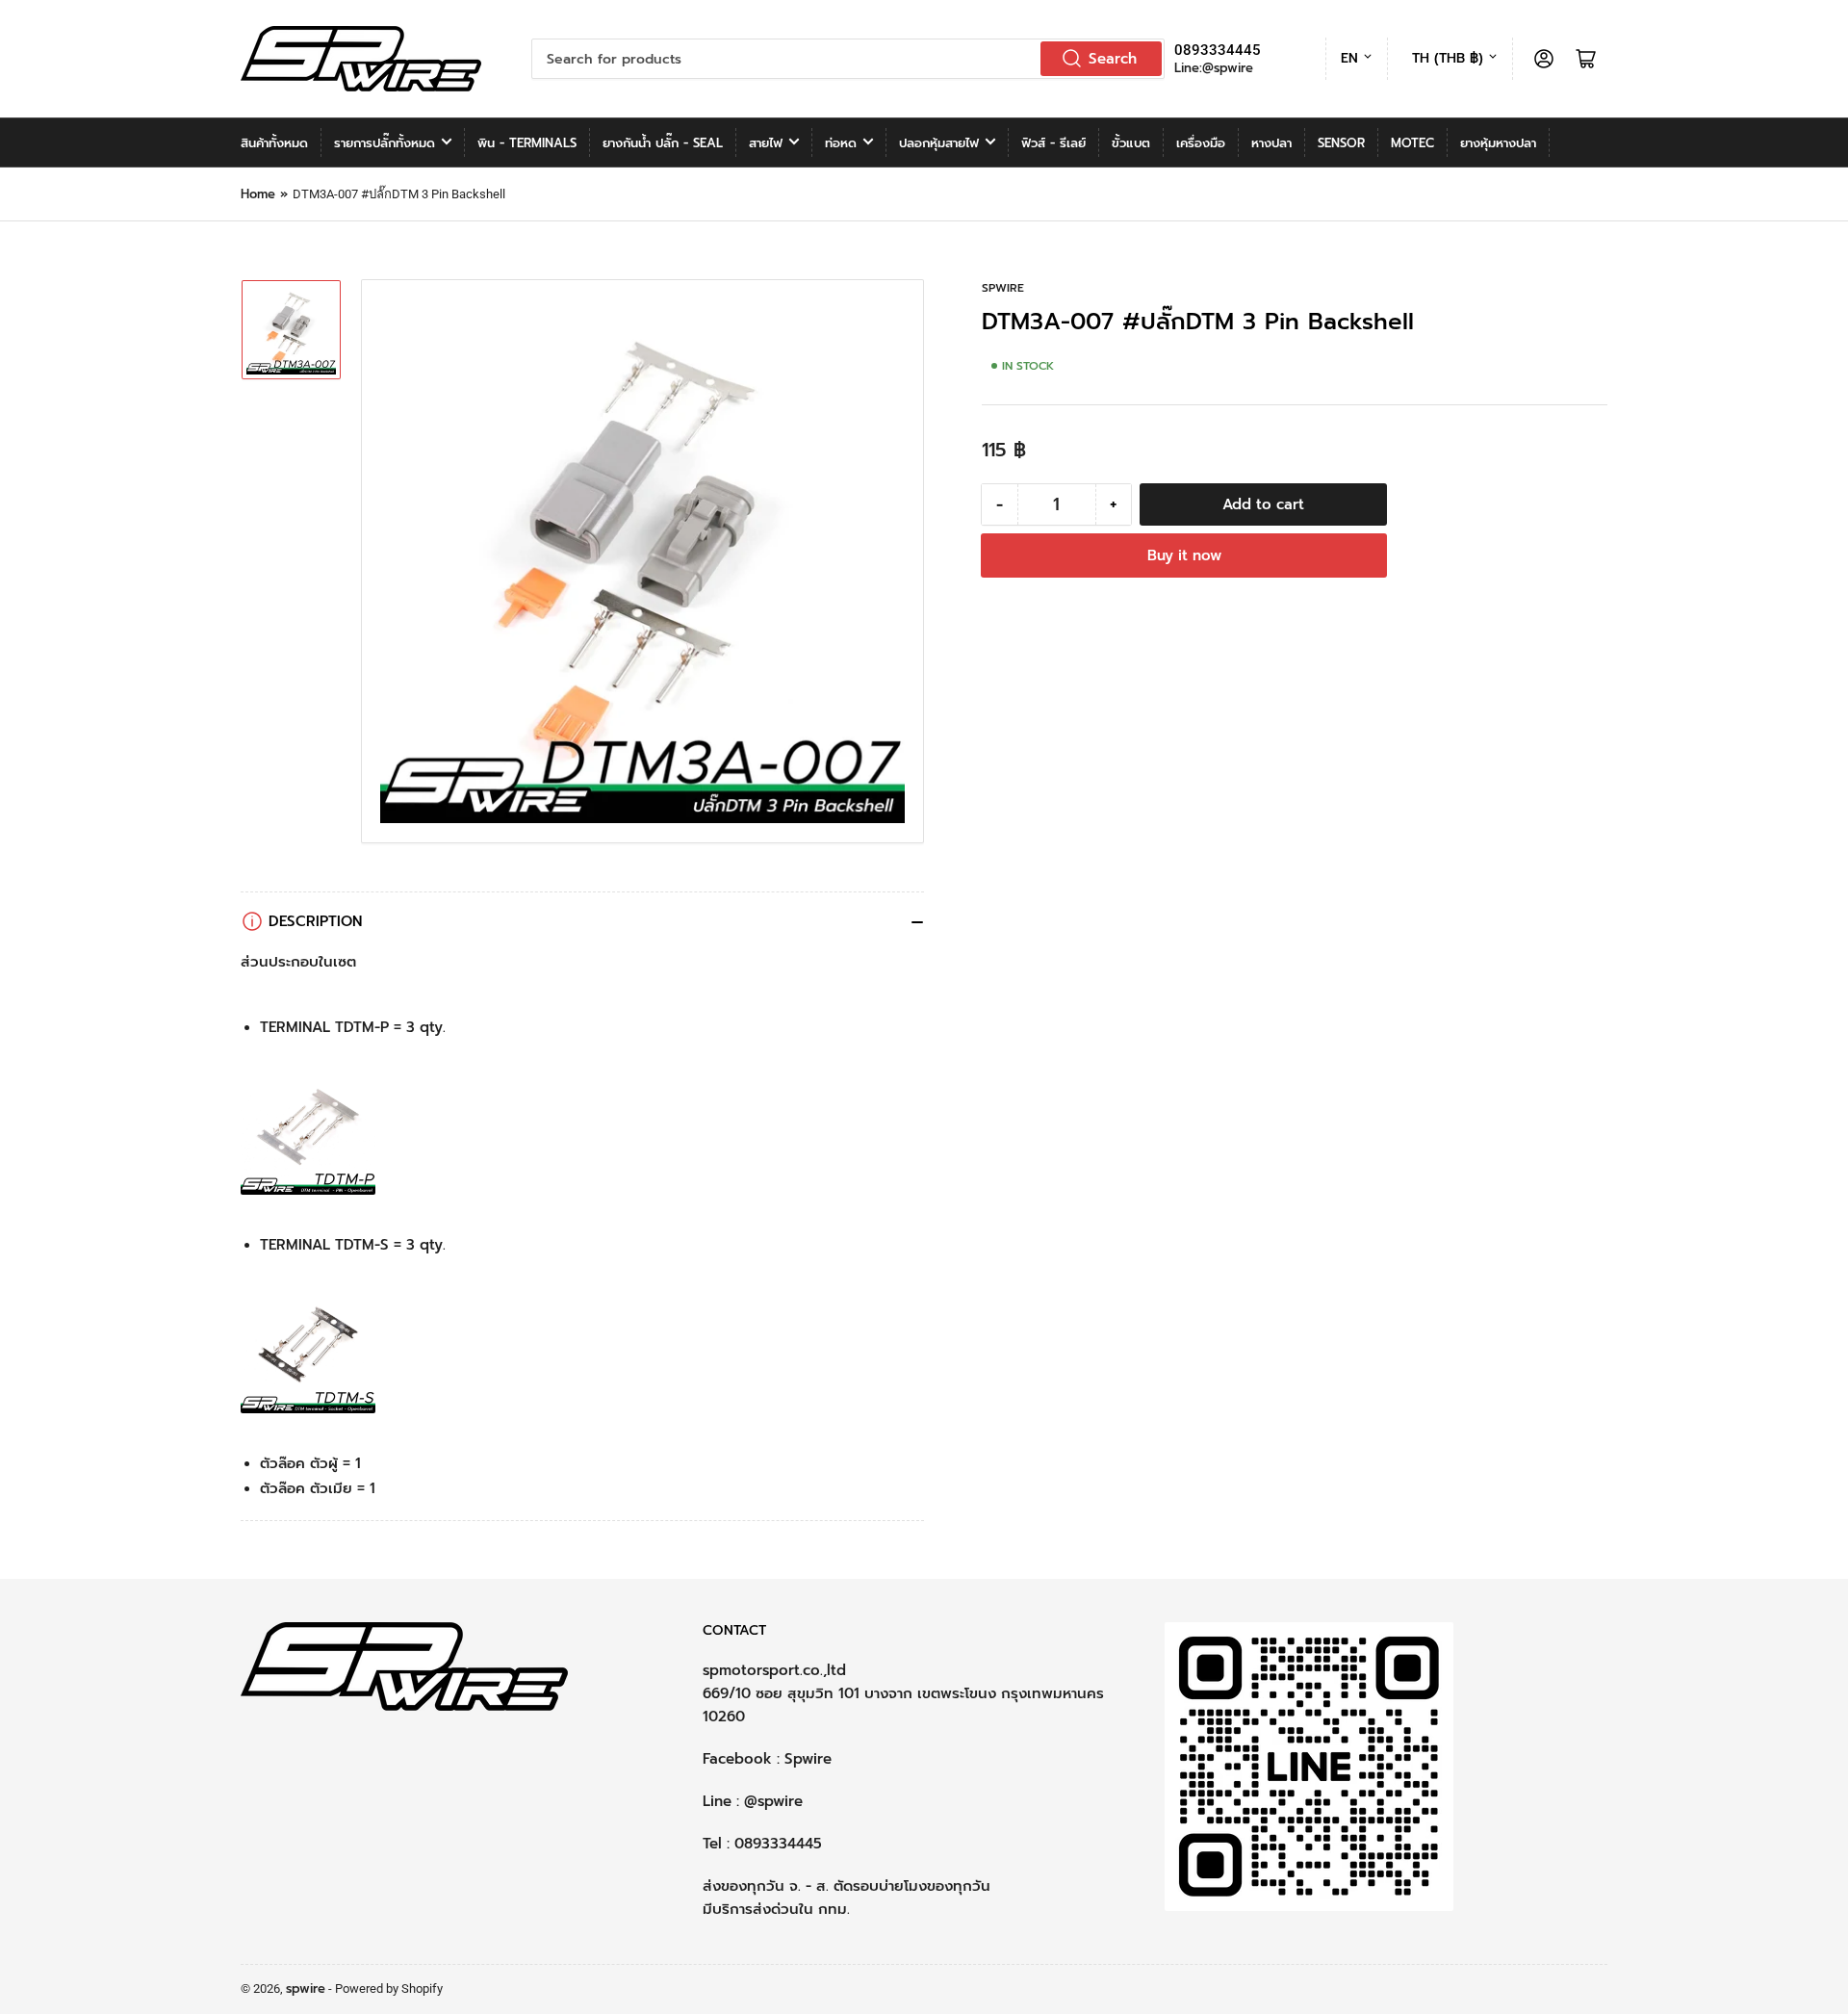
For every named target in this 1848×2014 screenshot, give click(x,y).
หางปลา (1271, 143)
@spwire (773, 1801)
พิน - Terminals (527, 143)
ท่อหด (841, 143)
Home (258, 194)
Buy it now (1184, 555)
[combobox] (847, 59)
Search (1113, 59)
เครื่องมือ (1201, 143)
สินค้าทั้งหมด (274, 143)
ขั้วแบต (1131, 143)
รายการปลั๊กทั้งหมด (385, 143)
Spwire (808, 1759)
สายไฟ (766, 143)
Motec (1412, 143)
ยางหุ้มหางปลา (1498, 143)
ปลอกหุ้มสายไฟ (939, 143)
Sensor (1341, 143)
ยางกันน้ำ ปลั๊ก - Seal (663, 143)
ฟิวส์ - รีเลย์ (1053, 143)
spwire (1003, 288)
